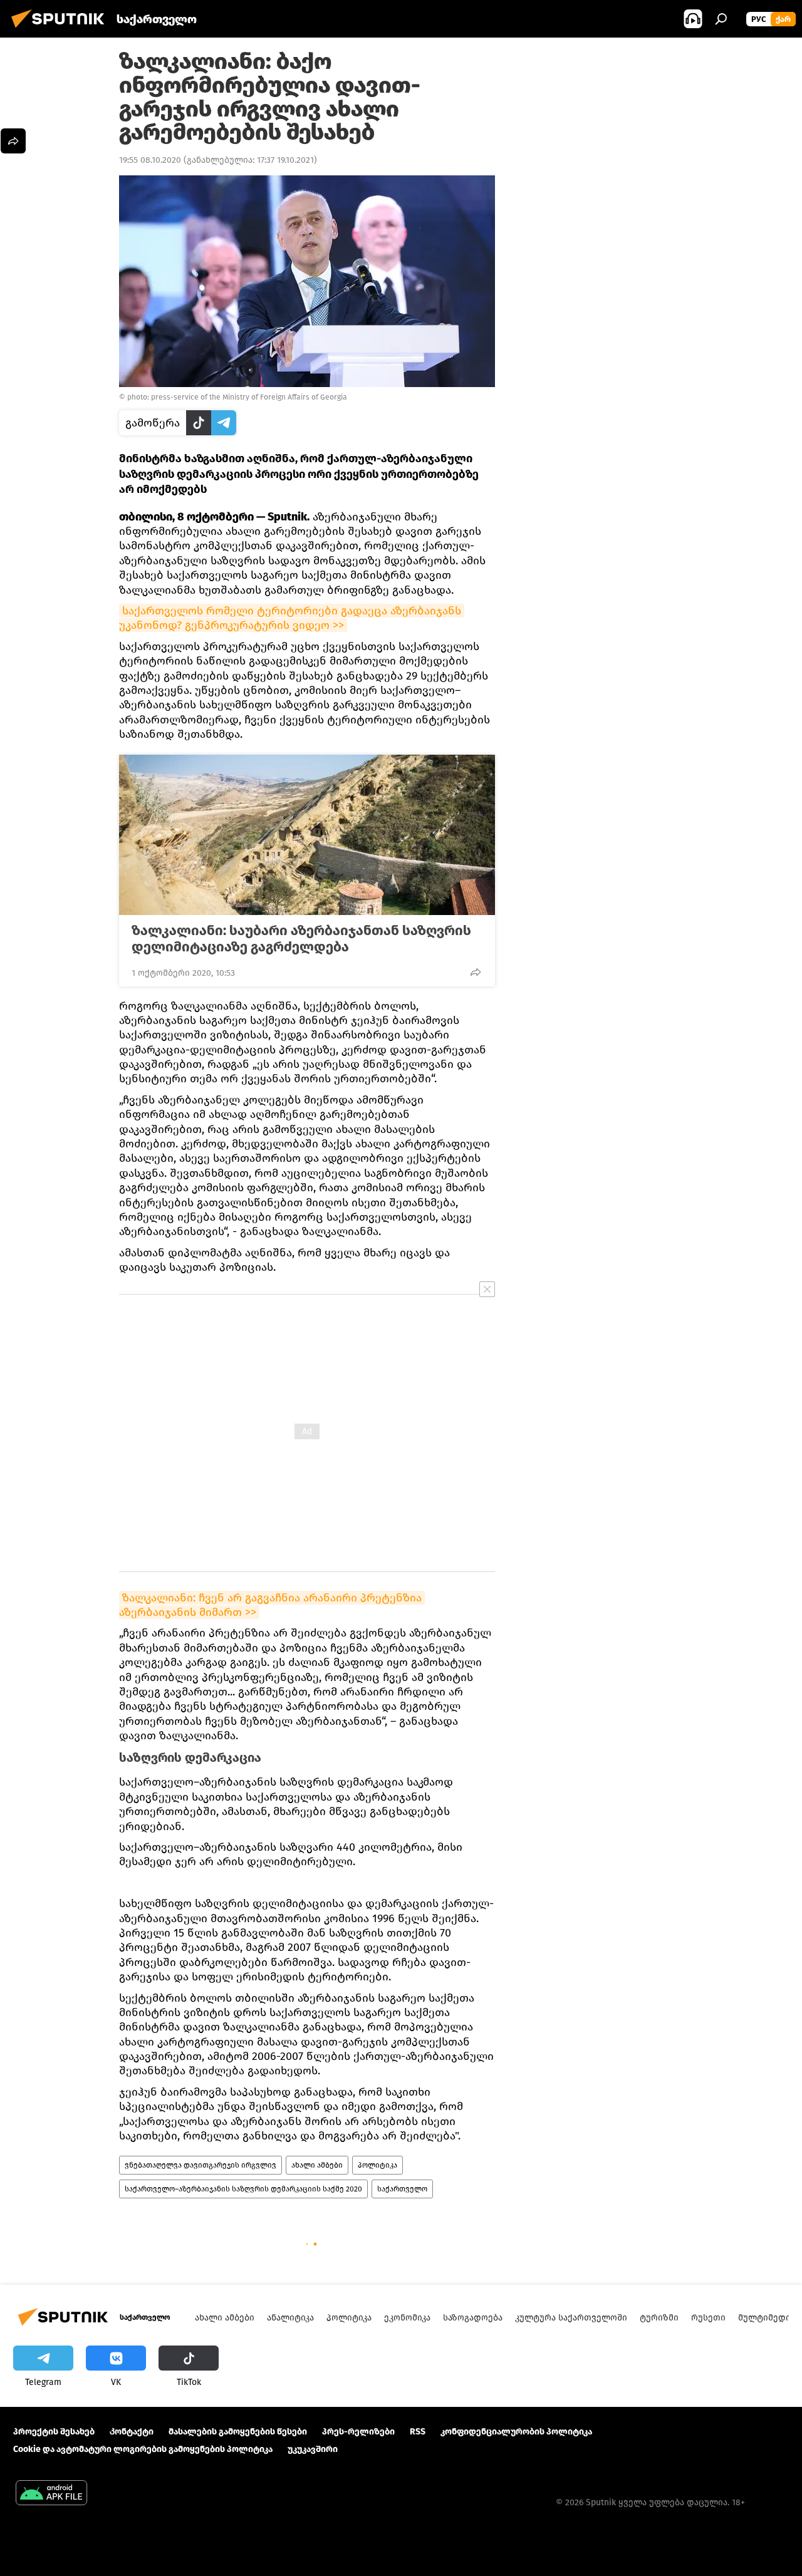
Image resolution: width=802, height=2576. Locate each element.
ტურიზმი (659, 2318)
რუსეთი (708, 2318)
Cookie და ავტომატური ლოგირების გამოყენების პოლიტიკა (143, 2449)
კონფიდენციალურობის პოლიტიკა (516, 2432)
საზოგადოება (473, 2318)
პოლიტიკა (378, 2165)
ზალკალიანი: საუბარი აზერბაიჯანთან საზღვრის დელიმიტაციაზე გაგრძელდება (301, 939)
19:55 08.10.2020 (150, 160)
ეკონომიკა (407, 2318)
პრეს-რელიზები (358, 2432)
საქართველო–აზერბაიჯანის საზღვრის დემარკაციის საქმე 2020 (243, 2189)
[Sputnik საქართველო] (61, 30)
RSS (418, 2432)
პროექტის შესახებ (54, 2432)
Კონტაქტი (132, 2432)
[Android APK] (51, 2494)
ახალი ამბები (317, 2165)
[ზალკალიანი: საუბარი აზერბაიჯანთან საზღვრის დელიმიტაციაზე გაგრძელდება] (307, 835)
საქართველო (402, 2189)
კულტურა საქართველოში (571, 2318)
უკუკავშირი (313, 2449)
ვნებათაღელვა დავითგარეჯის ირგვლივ (200, 2165)
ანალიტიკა (290, 2318)
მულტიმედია (767, 2318)
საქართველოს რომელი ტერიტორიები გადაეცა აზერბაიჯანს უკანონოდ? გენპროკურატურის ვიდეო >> (292, 618)
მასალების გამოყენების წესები (238, 2432)
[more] (476, 972)
